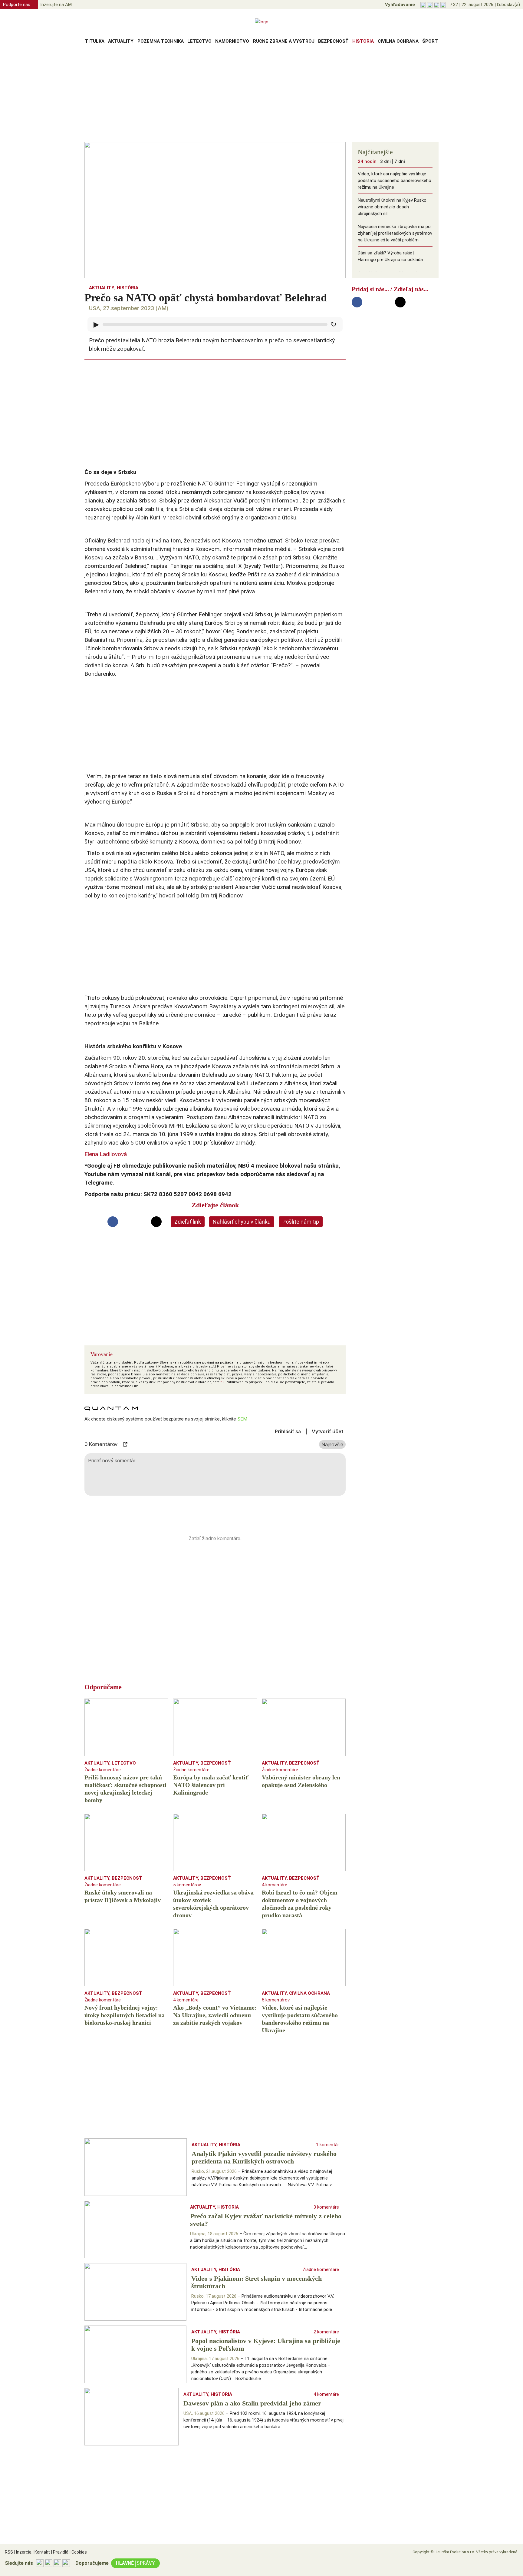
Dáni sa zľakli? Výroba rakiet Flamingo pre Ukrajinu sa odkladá (390, 256)
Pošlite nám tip (301, 1222)
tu (222, 1382)
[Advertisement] (261, 95)
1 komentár (327, 2145)
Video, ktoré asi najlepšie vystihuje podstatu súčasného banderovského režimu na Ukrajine (395, 181)
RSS (9, 2552)
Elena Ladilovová (106, 1154)
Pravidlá (60, 2552)
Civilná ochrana (398, 41)
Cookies (78, 2552)
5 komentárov (187, 1885)
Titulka (95, 41)
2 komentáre (326, 2332)
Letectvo (199, 41)
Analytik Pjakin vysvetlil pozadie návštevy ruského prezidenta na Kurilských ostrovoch (390, 279)
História (363, 41)
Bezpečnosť (333, 41)
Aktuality (121, 41)
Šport (430, 41)
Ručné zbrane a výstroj (284, 41)
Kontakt (41, 2552)
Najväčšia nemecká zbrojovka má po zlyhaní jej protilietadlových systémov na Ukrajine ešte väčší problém (395, 233)
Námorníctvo (232, 41)
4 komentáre (275, 1885)
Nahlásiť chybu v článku (242, 1222)
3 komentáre (326, 2207)
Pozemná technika (161, 41)
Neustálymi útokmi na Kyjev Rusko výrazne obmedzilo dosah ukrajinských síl (392, 207)
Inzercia (23, 2552)
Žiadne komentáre (103, 1770)
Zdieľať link (188, 1222)
